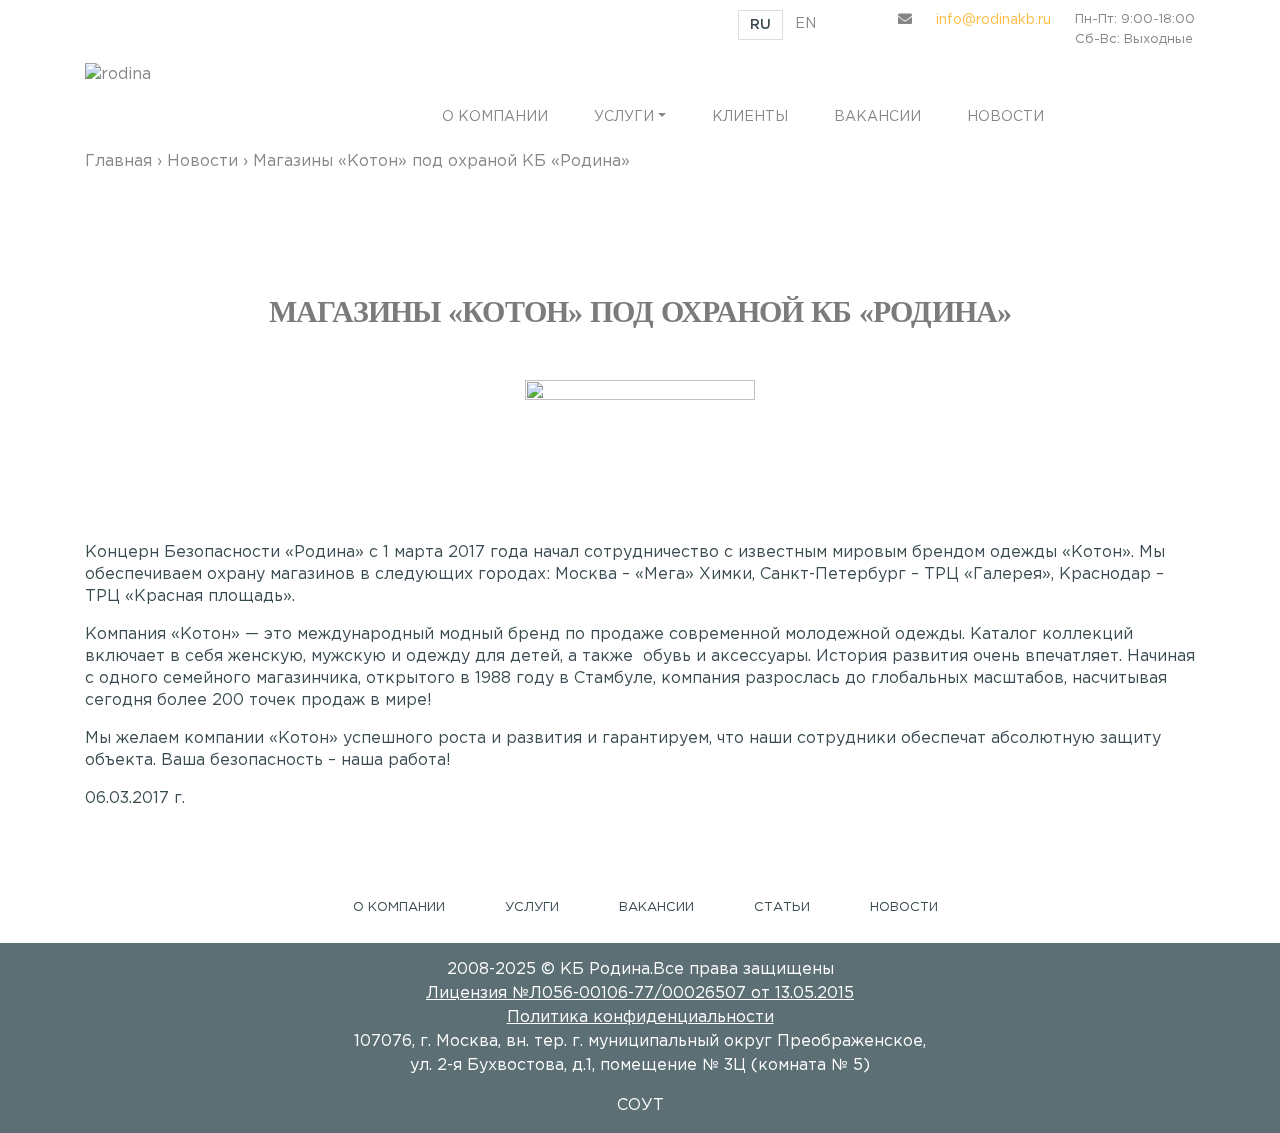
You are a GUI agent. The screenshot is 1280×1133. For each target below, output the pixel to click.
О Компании (399, 907)
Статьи (782, 907)
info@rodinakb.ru (993, 20)
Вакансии (877, 117)
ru (760, 25)
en (805, 24)
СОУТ (640, 1105)
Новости (1005, 117)
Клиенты (750, 117)
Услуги (624, 117)
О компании (495, 117)
